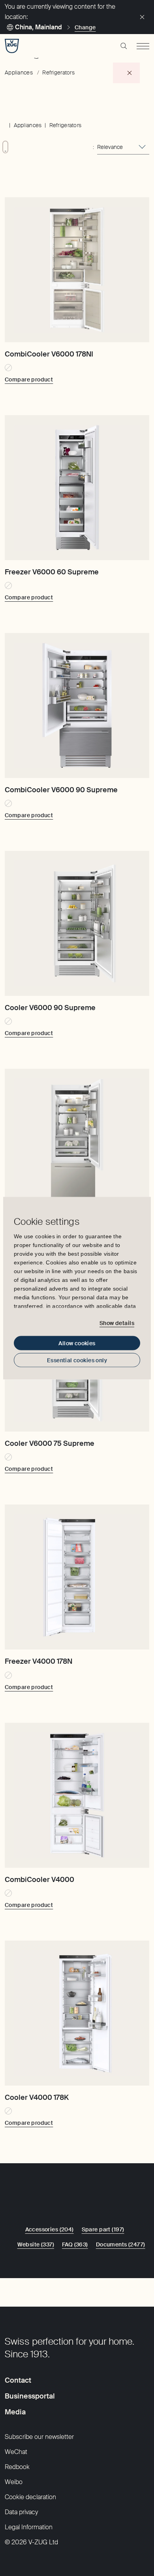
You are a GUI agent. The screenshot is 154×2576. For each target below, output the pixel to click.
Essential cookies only (77, 1360)
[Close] (142, 17)
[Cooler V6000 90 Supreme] (77, 923)
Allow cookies (77, 1343)
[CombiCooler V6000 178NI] (77, 270)
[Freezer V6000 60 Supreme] (77, 488)
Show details (117, 1323)
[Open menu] (143, 46)
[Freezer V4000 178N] (77, 1577)
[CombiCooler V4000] (77, 1795)
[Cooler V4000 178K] (77, 2013)
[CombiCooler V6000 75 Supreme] (77, 1141)
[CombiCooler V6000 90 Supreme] (77, 705)
